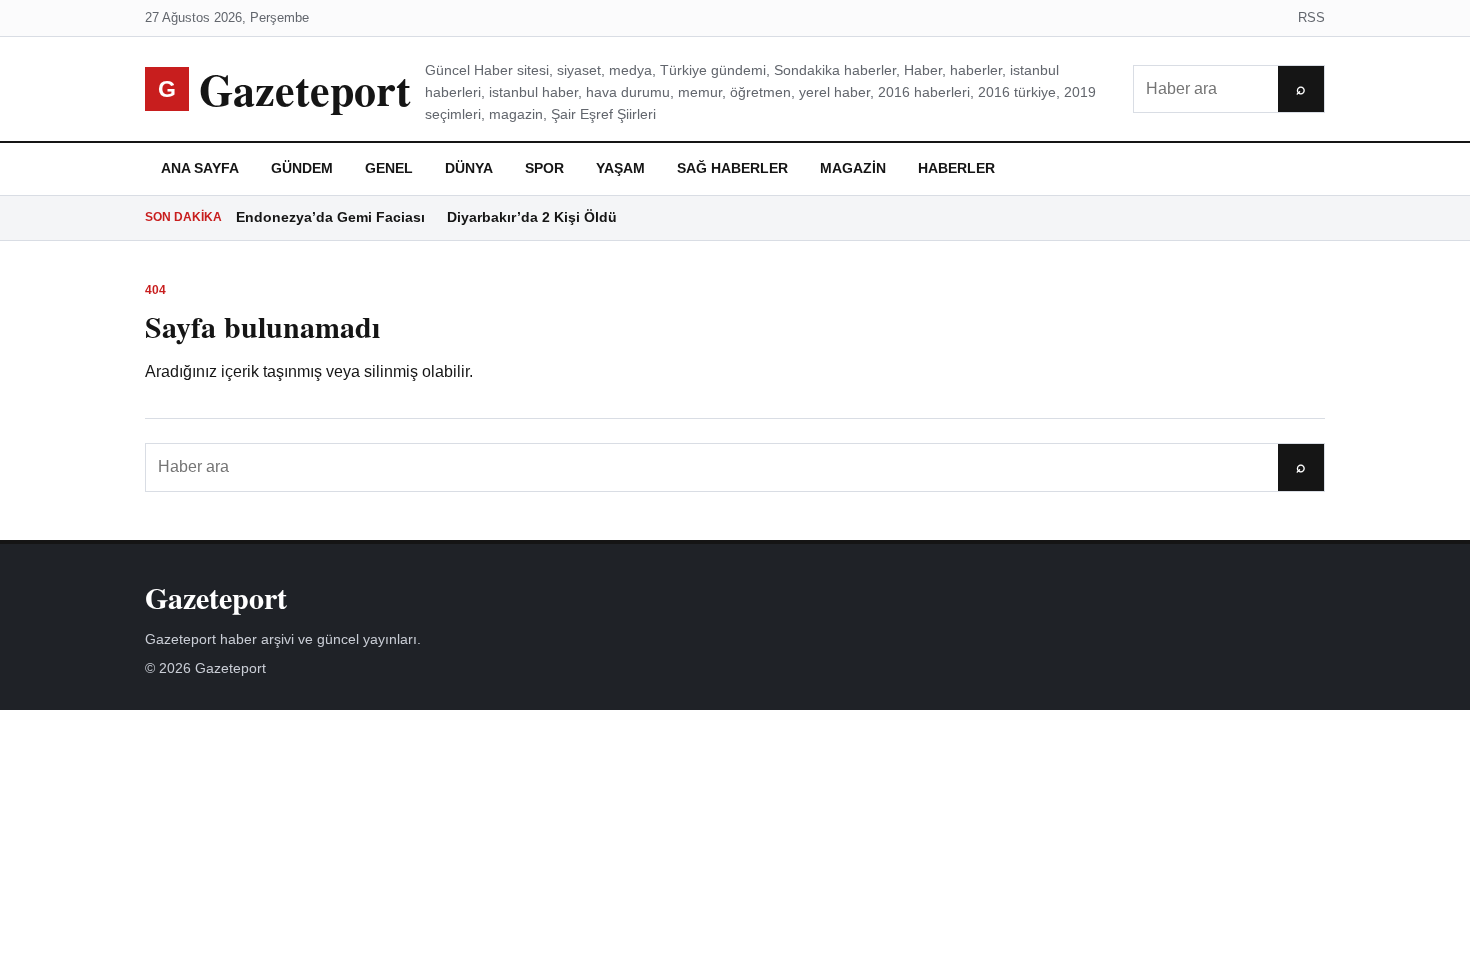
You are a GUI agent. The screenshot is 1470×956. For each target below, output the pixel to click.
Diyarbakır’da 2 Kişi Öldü (532, 217)
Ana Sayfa (200, 168)
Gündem (302, 168)
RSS (1311, 17)
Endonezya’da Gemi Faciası (330, 217)
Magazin (853, 168)
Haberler (956, 168)
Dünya (469, 168)
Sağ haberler (732, 168)
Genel (389, 168)
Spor (544, 168)
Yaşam (620, 168)
